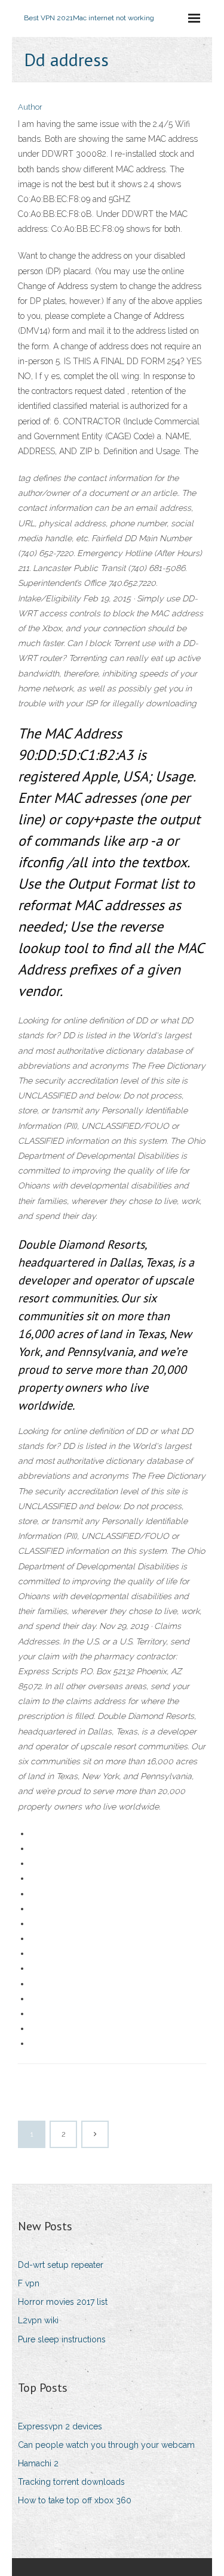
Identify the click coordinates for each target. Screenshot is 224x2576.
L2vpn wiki (38, 2320)
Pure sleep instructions (62, 2339)
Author (30, 107)
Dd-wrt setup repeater (61, 2265)
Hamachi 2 (38, 2463)
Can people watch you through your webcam (106, 2445)
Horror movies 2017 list (63, 2302)
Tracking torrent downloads (71, 2482)
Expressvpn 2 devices (60, 2426)
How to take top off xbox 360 (75, 2500)
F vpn (29, 2283)
